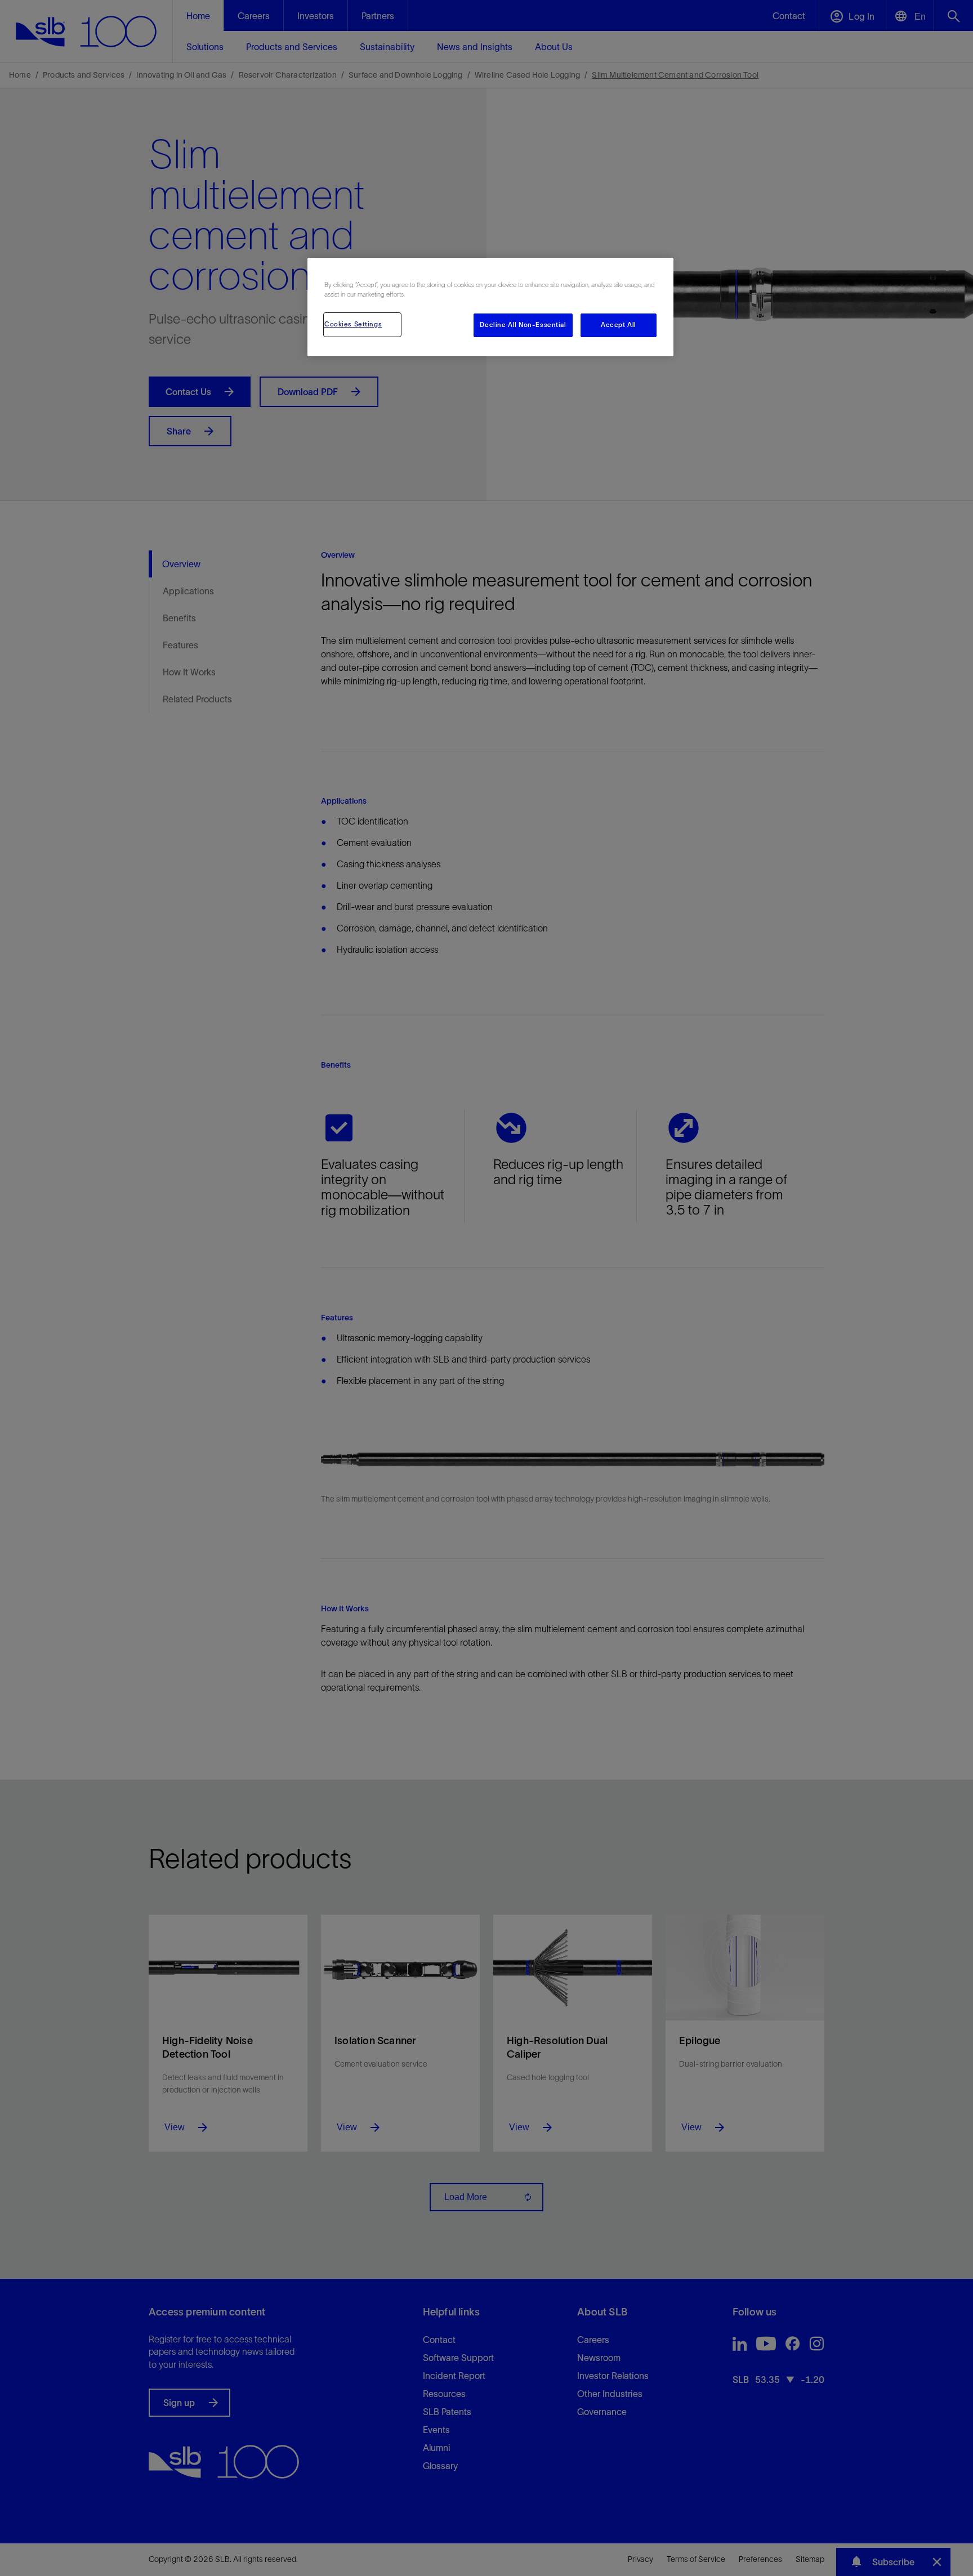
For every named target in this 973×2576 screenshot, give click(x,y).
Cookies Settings (353, 324)
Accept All (619, 325)
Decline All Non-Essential (523, 325)
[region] (490, 307)
